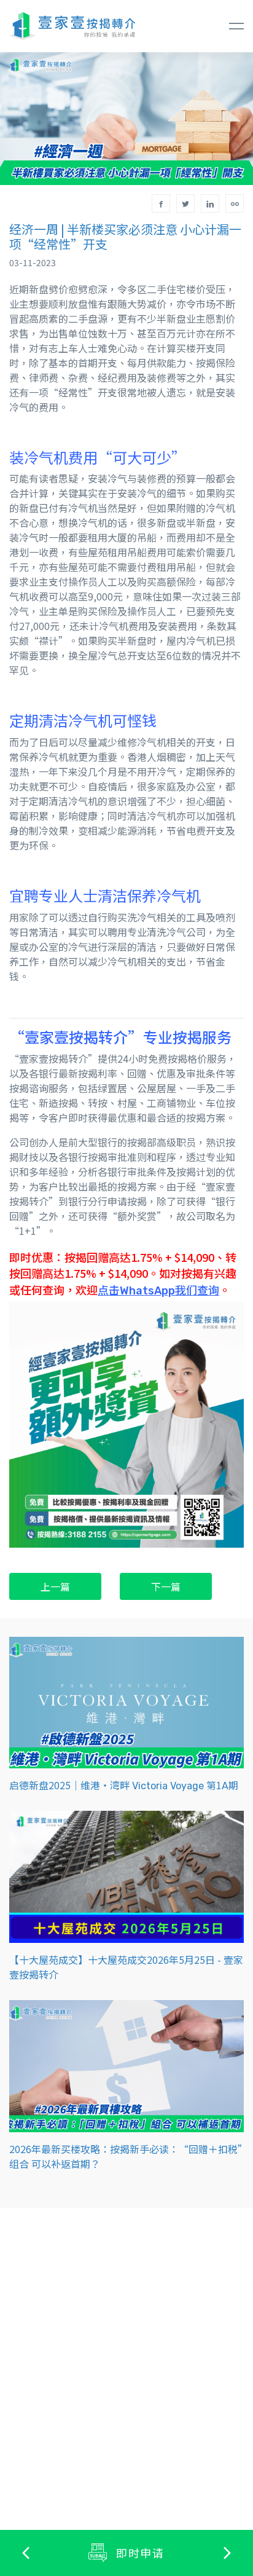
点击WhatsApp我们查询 (158, 1290)
